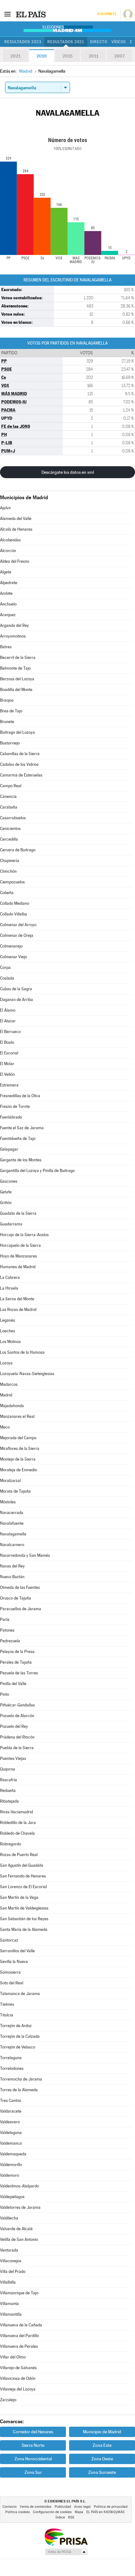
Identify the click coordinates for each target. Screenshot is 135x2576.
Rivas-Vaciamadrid (16, 1812)
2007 (119, 56)
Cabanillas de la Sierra (20, 754)
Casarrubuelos (13, 818)
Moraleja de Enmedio (19, 1470)
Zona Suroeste (102, 2472)
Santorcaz (9, 1940)
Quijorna (8, 1769)
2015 (67, 56)
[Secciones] (8, 14)
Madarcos (9, 1384)
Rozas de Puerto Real (19, 1855)
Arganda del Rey (14, 625)
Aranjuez (8, 615)
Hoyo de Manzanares (19, 1256)
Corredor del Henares (33, 2432)
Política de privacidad (111, 2507)
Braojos (7, 700)
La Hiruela (9, 1288)
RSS (71, 2517)
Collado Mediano (15, 903)
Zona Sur (33, 2472)
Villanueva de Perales (19, 2346)
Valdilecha (9, 2218)
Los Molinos (10, 1342)
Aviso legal (82, 2507)
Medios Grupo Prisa (66, 2552)
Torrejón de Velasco (18, 2047)
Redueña (8, 1791)
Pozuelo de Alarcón (17, 1716)
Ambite (6, 593)
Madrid (6, 1395)
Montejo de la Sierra (18, 1459)
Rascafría (8, 1780)
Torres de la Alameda (19, 2090)
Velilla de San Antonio (19, 2239)
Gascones (9, 1181)
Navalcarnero (12, 1545)
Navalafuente (12, 1523)
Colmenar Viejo (13, 957)
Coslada (7, 978)
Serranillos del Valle (17, 1951)
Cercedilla (9, 839)
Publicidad (63, 2507)
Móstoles (8, 1502)
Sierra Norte (33, 2445)
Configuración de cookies (52, 2512)
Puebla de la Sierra (17, 1748)
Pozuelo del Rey (14, 1726)
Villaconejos (11, 2261)
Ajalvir (5, 508)
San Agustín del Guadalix (22, 1865)
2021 (15, 56)
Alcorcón (8, 551)
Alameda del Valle (16, 519)
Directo (99, 42)
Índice (60, 2517)
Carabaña (9, 807)
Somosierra (10, 1972)
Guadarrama (11, 1224)
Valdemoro (10, 2175)
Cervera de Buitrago (18, 850)
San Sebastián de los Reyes (24, 1919)
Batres (6, 647)
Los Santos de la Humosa (22, 1352)
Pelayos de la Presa (17, 1652)
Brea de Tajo (11, 711)
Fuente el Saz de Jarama (22, 1128)
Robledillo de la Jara (18, 1823)
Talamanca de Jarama (20, 1994)
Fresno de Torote (15, 1106)
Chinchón (8, 871)
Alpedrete (9, 583)
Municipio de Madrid (102, 2432)
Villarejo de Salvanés (18, 2368)
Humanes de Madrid (18, 1267)
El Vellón (7, 1074)
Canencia (8, 796)
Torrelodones (12, 2068)
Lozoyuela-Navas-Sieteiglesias (27, 1374)
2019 (41, 56)
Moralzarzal (10, 1481)
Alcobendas (10, 540)
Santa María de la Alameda (24, 1929)
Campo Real (11, 786)
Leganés (8, 1320)
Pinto (5, 1694)
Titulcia (7, 2015)
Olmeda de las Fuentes (20, 1587)
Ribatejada (9, 1801)
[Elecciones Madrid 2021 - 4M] (67, 29)
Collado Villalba (13, 914)
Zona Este (102, 2445)
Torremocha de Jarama (21, 2079)
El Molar (7, 1064)
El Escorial (9, 1053)
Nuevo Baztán (12, 1577)
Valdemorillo (11, 2165)
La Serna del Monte (17, 1299)
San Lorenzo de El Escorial (23, 1887)
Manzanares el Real (17, 1416)
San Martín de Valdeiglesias (24, 1908)
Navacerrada (12, 1513)
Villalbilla (8, 2282)
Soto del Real (12, 1983)
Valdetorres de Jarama (20, 2207)
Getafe (6, 1192)
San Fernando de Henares (23, 1876)
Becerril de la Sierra (18, 658)
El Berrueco (10, 1032)
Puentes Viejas (13, 1758)
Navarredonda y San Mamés (25, 1555)
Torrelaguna (11, 2058)
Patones (7, 1630)
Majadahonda (12, 1406)
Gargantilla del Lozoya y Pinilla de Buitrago (37, 1171)
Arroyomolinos (13, 636)
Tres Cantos (11, 2101)
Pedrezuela (10, 1641)
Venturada (9, 2250)
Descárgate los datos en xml (68, 472)
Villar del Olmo (13, 2357)
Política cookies (18, 2512)
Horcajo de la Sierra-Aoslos (24, 1235)
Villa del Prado (13, 2272)
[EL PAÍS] (31, 14)
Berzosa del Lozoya (17, 679)
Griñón (6, 1203)
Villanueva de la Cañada (21, 2325)
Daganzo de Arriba (16, 1000)
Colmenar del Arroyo (18, 925)
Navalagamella (13, 1534)
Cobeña (7, 893)
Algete (6, 572)
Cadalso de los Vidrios (19, 764)
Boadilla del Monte (16, 690)
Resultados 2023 (23, 42)
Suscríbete (107, 14)
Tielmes (7, 2004)
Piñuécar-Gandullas (17, 1705)
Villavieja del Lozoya (18, 2389)
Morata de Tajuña (15, 1491)
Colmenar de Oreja (17, 935)
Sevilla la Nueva (14, 1962)
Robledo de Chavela (17, 1833)
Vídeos (119, 42)
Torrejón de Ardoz (16, 2026)
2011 (93, 56)
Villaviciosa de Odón (18, 2378)
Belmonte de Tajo (15, 668)
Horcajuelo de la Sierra (20, 1245)
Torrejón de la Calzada (20, 2036)
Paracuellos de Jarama (21, 1609)
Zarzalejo (8, 2400)
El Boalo (7, 1042)
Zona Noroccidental (33, 2459)
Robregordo (11, 1844)
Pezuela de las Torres (19, 1673)
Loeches (8, 1331)
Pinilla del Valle (13, 1684)
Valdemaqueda (13, 2154)
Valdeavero (10, 2122)
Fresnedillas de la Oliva (20, 1096)
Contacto (10, 2507)
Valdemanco (11, 2143)
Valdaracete (11, 2111)
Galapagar (9, 1149)
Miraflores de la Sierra (20, 1448)
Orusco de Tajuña (16, 1598)
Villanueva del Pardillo (19, 2336)
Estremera (9, 1085)
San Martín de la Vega (19, 1897)
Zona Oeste (102, 2459)
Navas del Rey (12, 1566)
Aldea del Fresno (15, 561)
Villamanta (9, 2304)
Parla (5, 1620)
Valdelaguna (11, 2133)
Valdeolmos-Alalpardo (19, 2186)
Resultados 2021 (66, 42)
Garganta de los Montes (21, 1160)
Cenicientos (10, 829)
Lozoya (6, 1363)
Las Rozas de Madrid (18, 1310)
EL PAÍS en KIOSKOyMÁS (105, 2512)
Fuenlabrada (11, 1117)
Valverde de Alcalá (16, 2229)
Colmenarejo (11, 946)
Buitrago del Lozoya (17, 732)
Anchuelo (8, 604)
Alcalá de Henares (16, 529)
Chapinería (10, 861)
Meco (5, 1427)
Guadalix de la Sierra (18, 1213)
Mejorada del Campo (18, 1438)
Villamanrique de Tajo (19, 2293)
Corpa (5, 967)
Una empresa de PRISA (66, 2537)
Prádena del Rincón (17, 1737)
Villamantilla (11, 2314)
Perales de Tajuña (16, 1662)
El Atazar (8, 1021)
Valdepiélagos (12, 2197)
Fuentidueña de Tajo (18, 1139)
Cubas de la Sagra (16, 989)
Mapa (79, 2512)
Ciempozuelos (12, 882)
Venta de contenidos (36, 2507)
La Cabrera (10, 1277)
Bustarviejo (10, 743)
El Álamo (8, 1010)
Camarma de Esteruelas (21, 775)
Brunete (7, 722)
